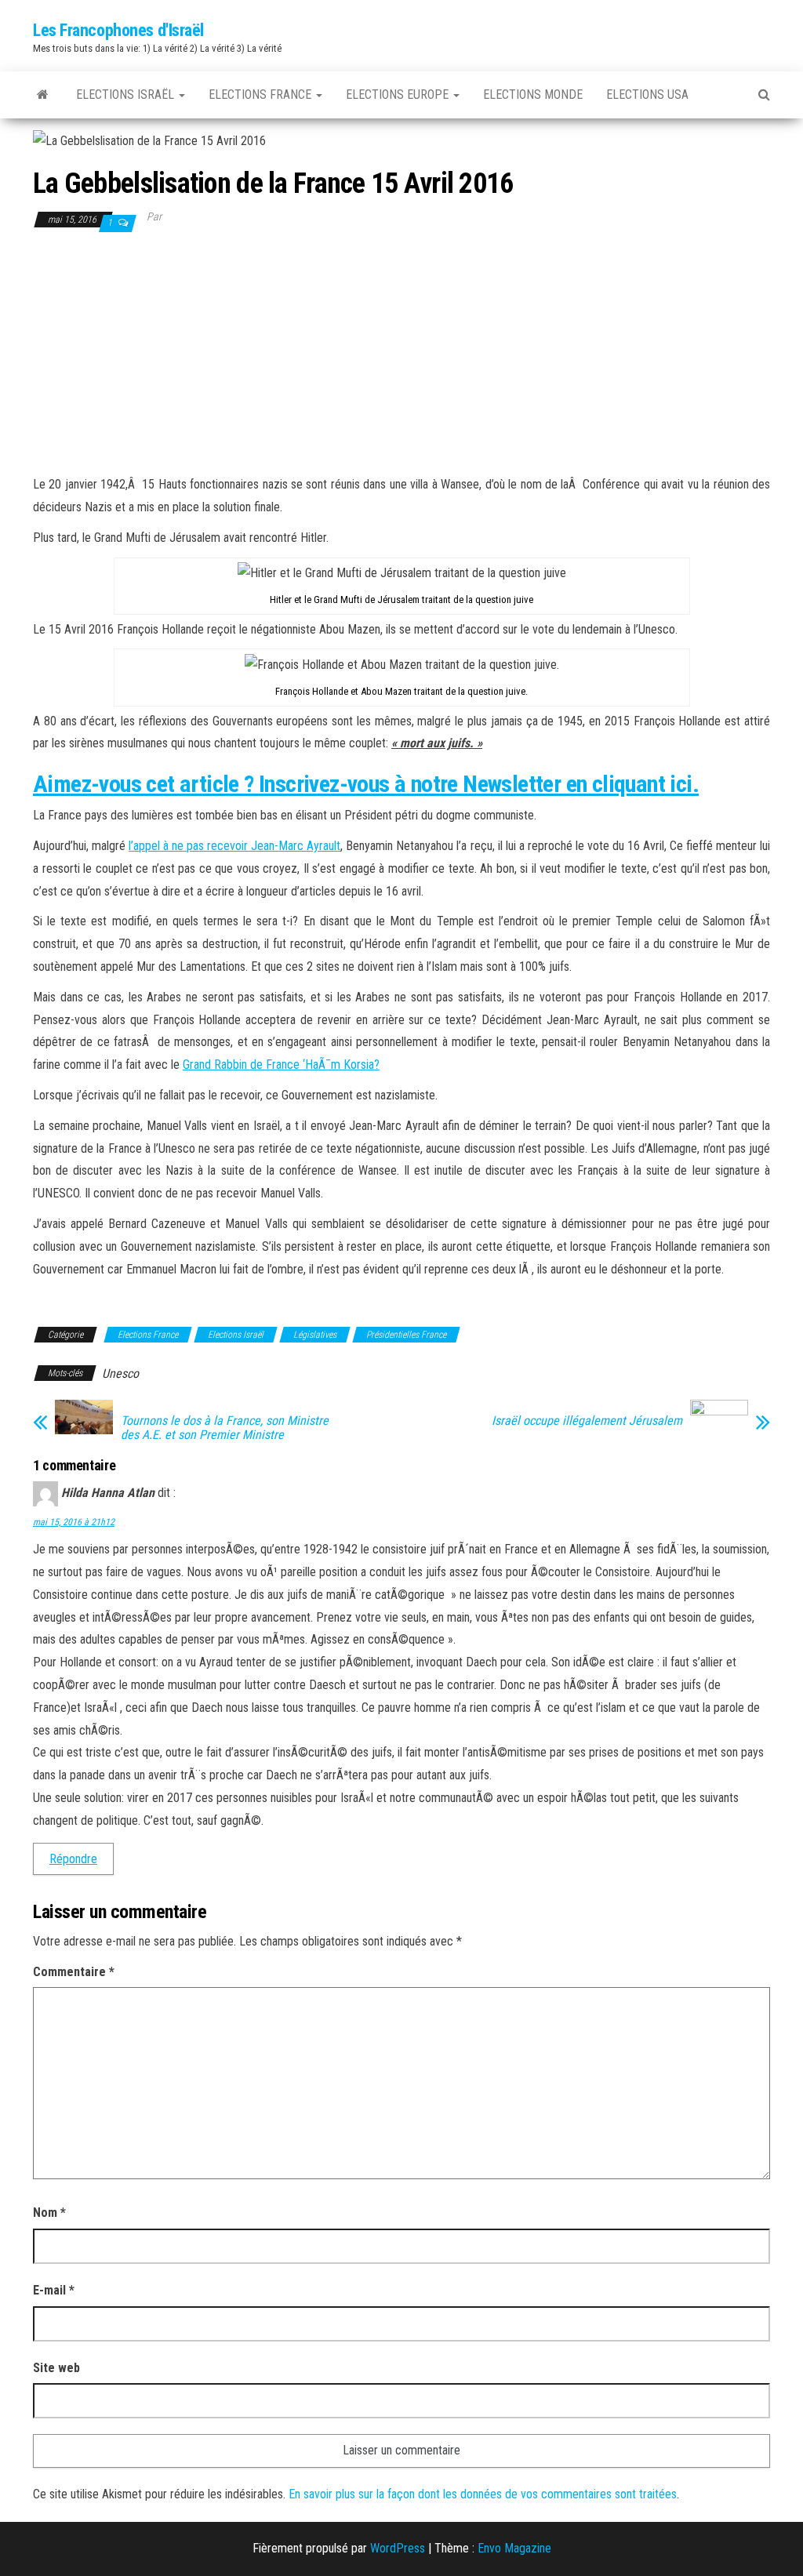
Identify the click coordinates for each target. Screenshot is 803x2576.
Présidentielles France (406, 1335)
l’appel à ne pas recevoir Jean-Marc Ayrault (234, 846)
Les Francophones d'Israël (118, 30)
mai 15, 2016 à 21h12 (74, 1522)
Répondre (73, 1859)
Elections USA (647, 94)
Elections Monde (533, 94)
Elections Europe (399, 94)
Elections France (262, 94)
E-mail (54, 2290)
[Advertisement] (401, 352)
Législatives (315, 1335)
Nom (49, 2213)
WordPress (398, 2548)
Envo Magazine (514, 2548)
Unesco (120, 1373)
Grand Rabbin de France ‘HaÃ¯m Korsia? (281, 1065)
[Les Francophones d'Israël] (43, 95)
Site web (56, 2368)
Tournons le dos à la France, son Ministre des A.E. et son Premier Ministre (225, 1428)
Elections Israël (127, 94)
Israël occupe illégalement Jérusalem (587, 1421)
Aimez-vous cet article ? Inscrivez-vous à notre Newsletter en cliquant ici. (366, 784)
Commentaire (74, 1972)
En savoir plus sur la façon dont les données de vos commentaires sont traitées (483, 2494)
